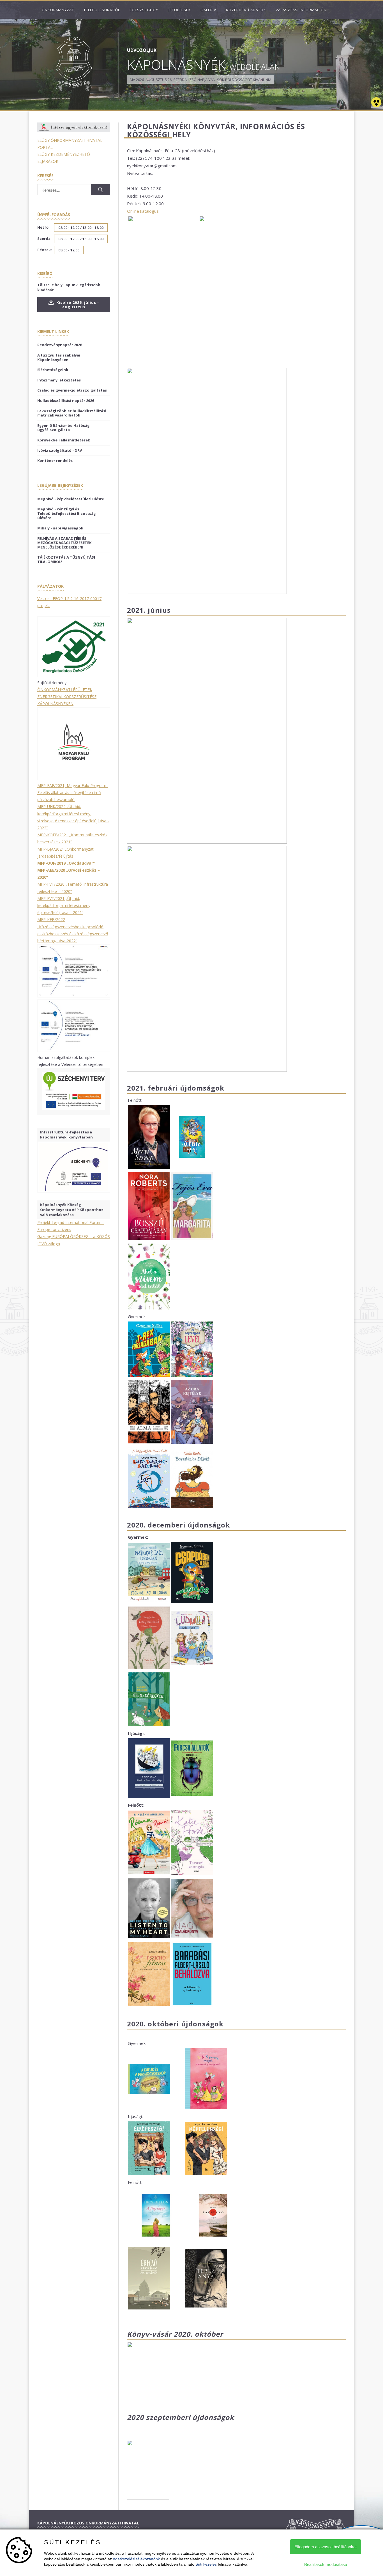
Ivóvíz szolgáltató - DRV (60, 450)
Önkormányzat (58, 10)
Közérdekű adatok (246, 10)
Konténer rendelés (55, 460)
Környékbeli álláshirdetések (64, 440)
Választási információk (301, 10)
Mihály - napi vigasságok (60, 528)
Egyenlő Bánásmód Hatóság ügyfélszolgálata (64, 428)
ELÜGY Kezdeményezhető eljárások (64, 158)
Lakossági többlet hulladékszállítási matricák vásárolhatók (72, 413)
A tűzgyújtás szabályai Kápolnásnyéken (59, 357)
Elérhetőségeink (53, 370)
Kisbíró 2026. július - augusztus (77, 305)
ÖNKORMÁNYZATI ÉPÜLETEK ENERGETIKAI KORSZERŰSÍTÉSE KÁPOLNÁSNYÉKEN (67, 697)
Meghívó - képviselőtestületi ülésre (71, 499)
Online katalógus (143, 211)
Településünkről (102, 10)
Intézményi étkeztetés (59, 380)
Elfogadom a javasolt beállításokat (326, 2547)
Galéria (208, 10)
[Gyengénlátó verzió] (376, 103)
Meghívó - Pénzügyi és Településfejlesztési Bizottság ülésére (67, 513)
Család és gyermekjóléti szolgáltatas (72, 390)
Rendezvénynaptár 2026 (60, 345)
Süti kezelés (206, 2564)
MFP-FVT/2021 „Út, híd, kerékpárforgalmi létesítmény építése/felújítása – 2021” (64, 905)
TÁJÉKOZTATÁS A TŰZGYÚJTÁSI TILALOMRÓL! (66, 559)
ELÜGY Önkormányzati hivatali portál (70, 144)
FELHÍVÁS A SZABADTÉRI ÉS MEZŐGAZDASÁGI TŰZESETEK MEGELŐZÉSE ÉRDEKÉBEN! (64, 543)
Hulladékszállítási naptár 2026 (66, 401)
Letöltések (179, 10)
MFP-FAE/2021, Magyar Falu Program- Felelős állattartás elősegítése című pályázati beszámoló (72, 792)
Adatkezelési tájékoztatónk (136, 2559)
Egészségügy (144, 10)
